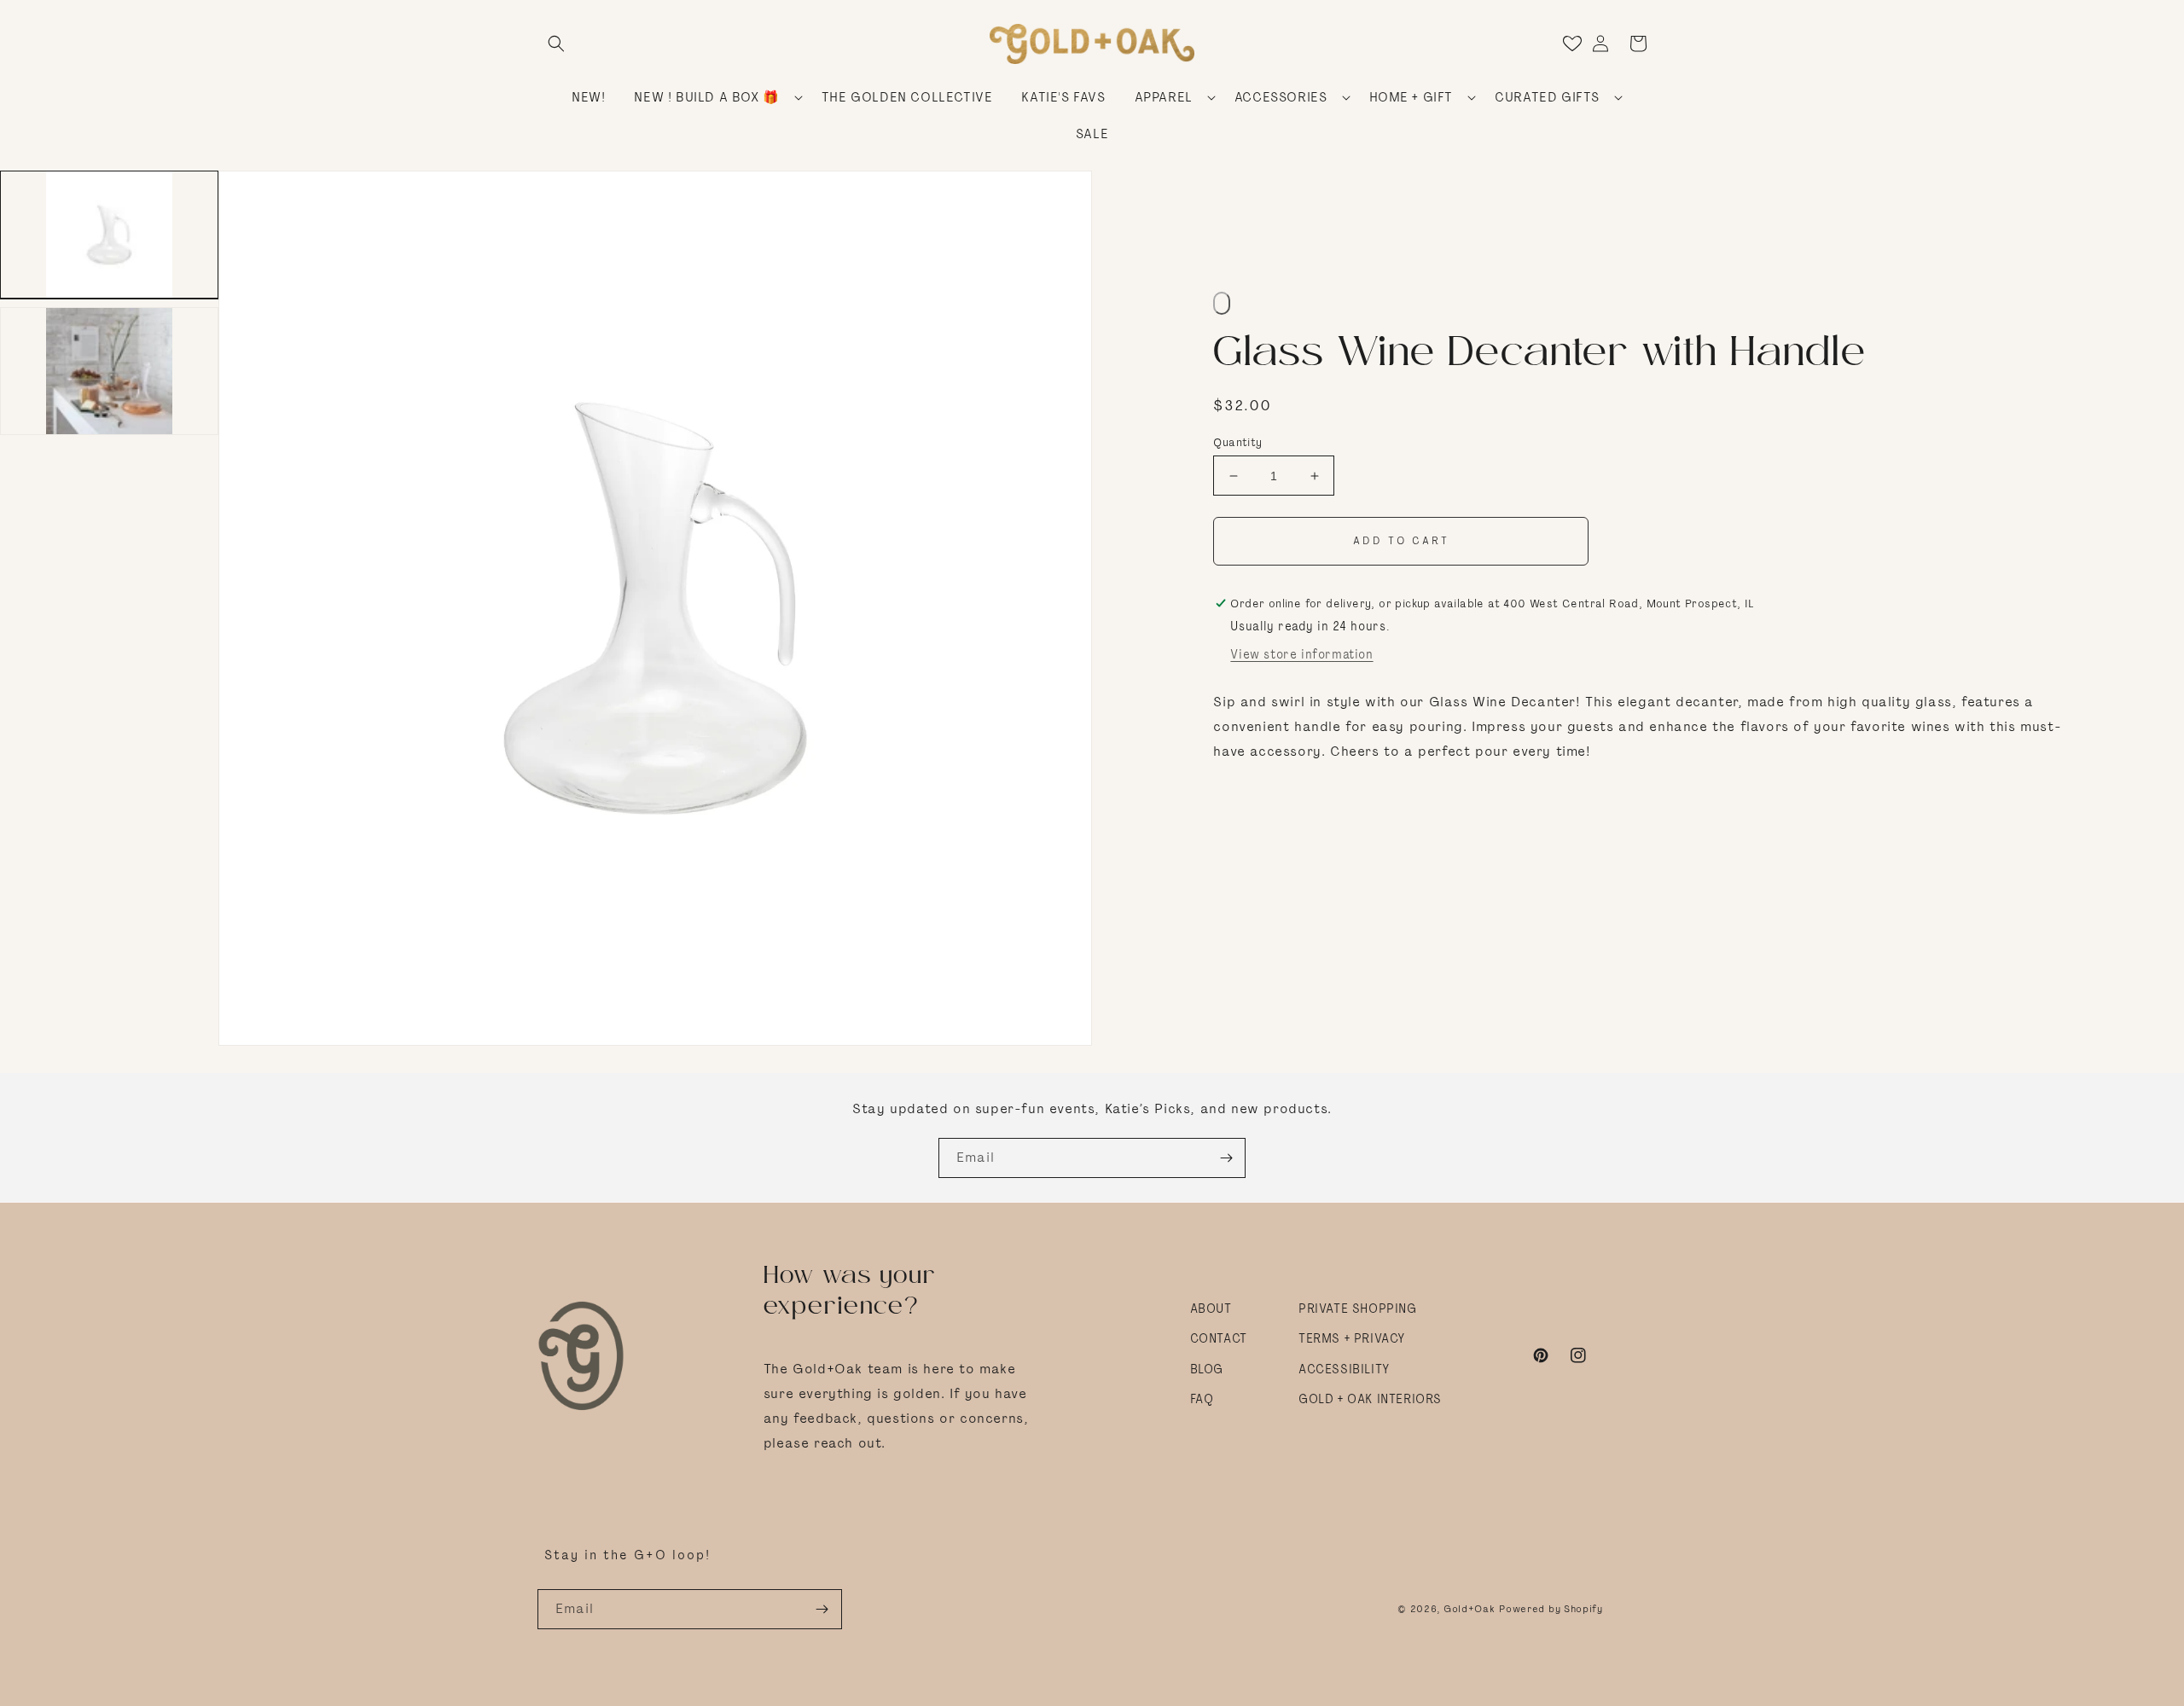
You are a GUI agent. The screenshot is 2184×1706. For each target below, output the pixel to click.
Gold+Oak (1470, 1609)
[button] (556, 44)
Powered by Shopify (1551, 1609)
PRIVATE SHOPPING (1358, 1309)
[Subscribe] (1226, 1158)
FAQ (1202, 1399)
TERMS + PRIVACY (1352, 1338)
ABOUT (1211, 1309)
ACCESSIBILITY (1344, 1369)
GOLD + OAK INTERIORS (1370, 1399)
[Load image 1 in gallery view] (109, 235)
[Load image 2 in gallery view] (109, 371)
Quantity (1237, 442)
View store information (1301, 654)
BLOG (1207, 1369)
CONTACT (1219, 1338)
